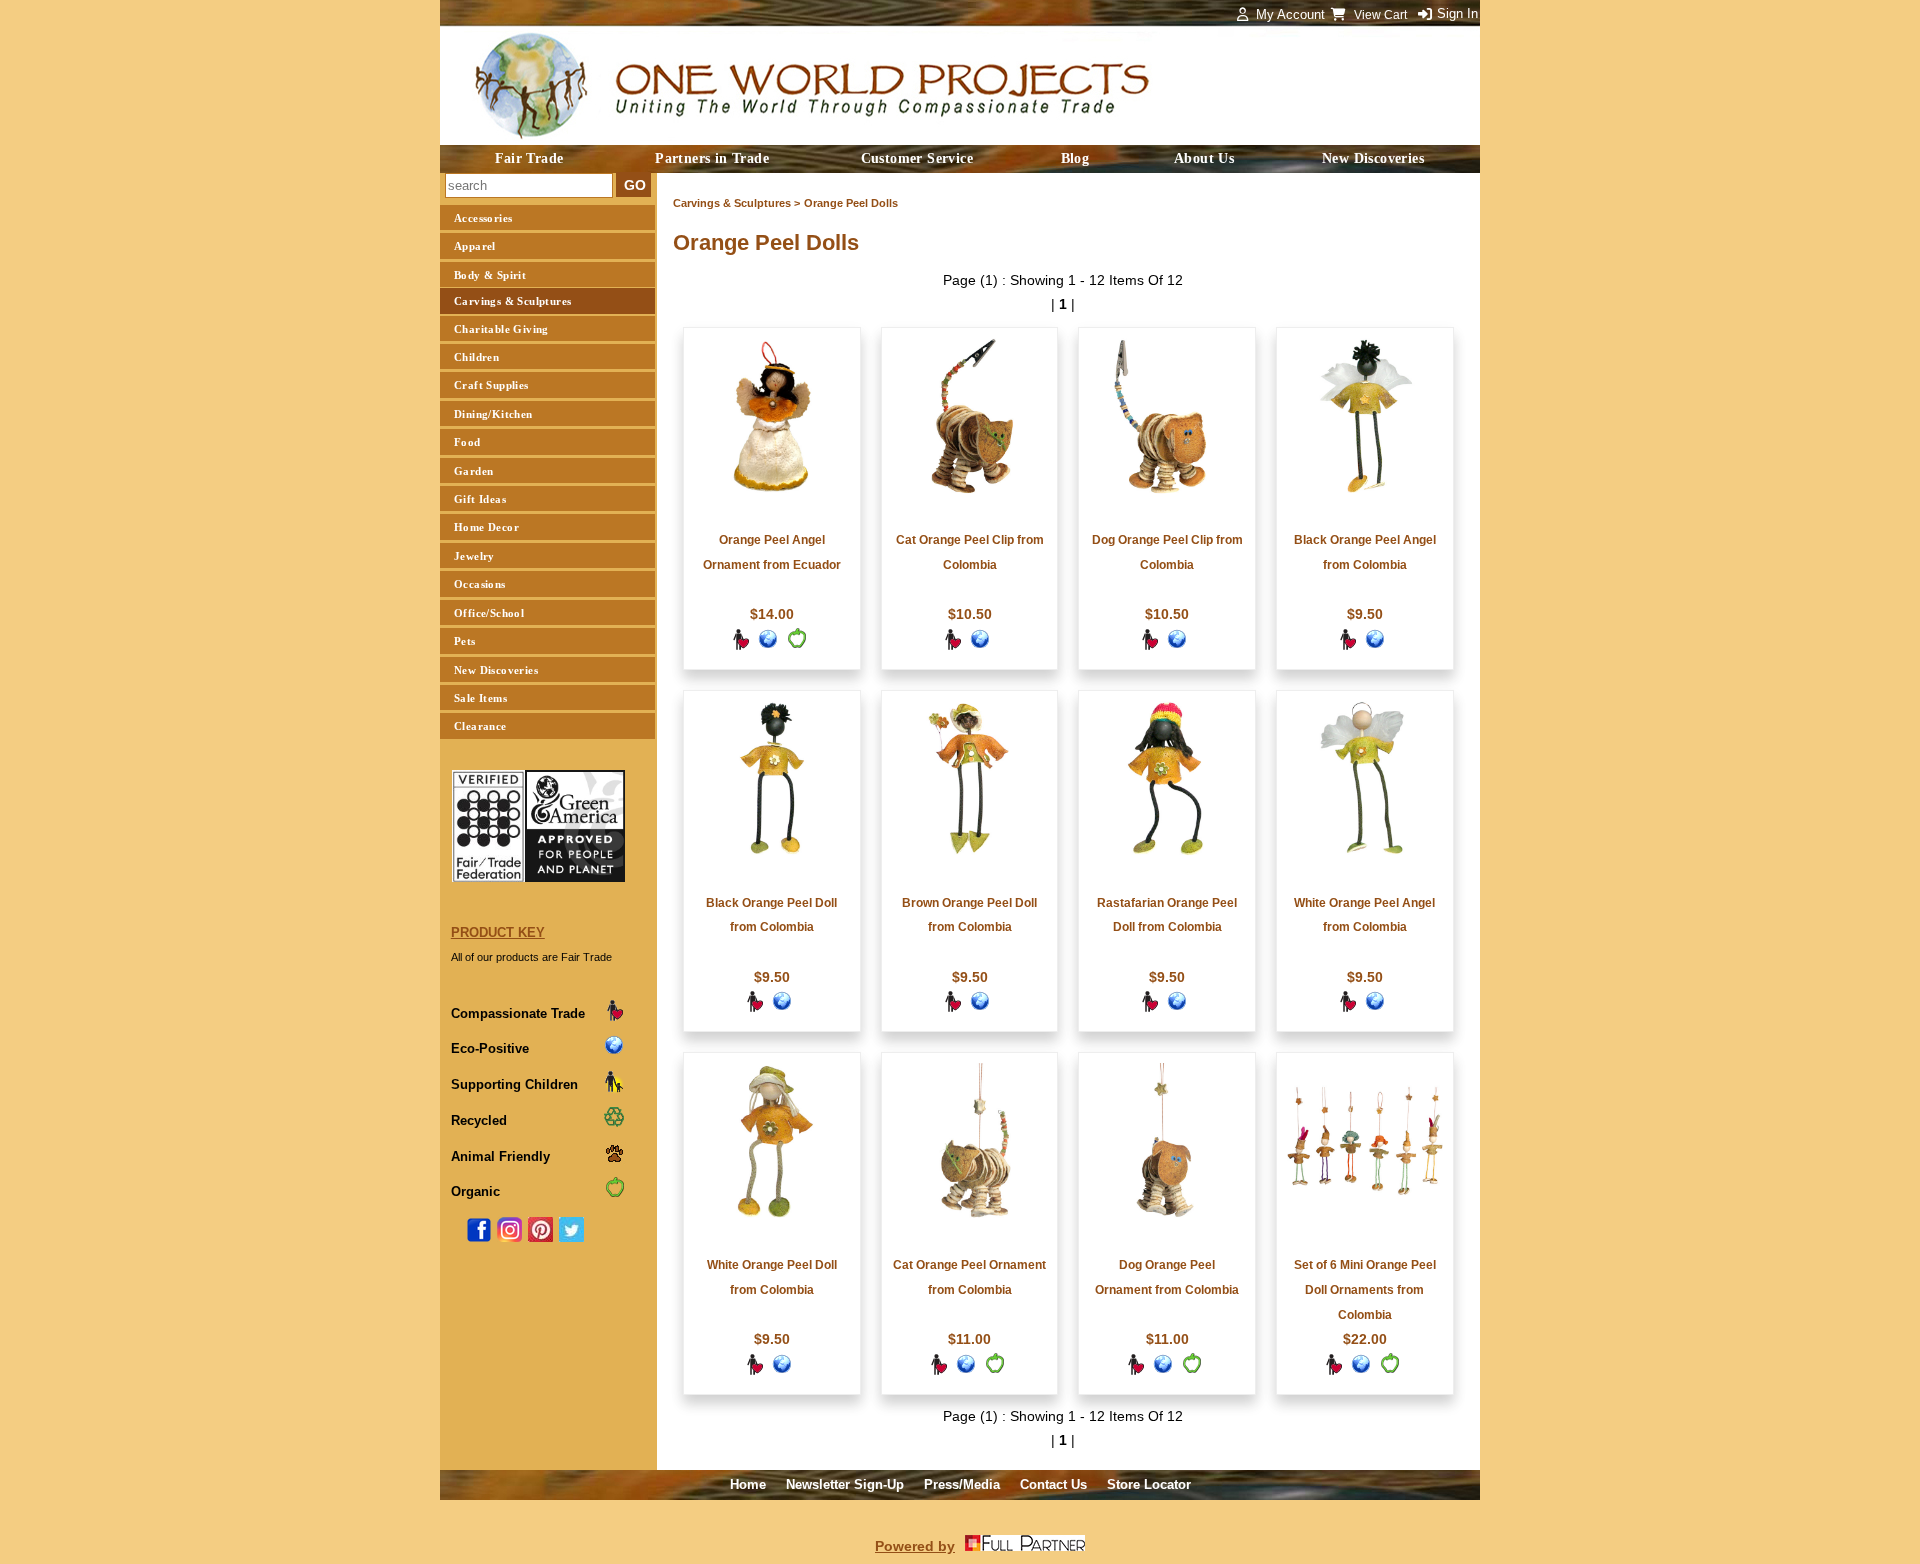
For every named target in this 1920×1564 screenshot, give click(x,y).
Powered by (915, 1546)
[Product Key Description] (614, 1017)
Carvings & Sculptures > (736, 203)
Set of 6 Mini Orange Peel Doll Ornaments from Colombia (1365, 1290)
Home (748, 1484)
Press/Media (962, 1484)
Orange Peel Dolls (851, 203)
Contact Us (1053, 1484)
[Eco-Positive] (768, 646)
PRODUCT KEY (498, 932)
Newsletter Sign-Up (845, 1484)
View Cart (1382, 15)
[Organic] (796, 646)
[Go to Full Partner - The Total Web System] (1025, 1546)
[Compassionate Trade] (740, 646)
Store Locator (1149, 1484)
